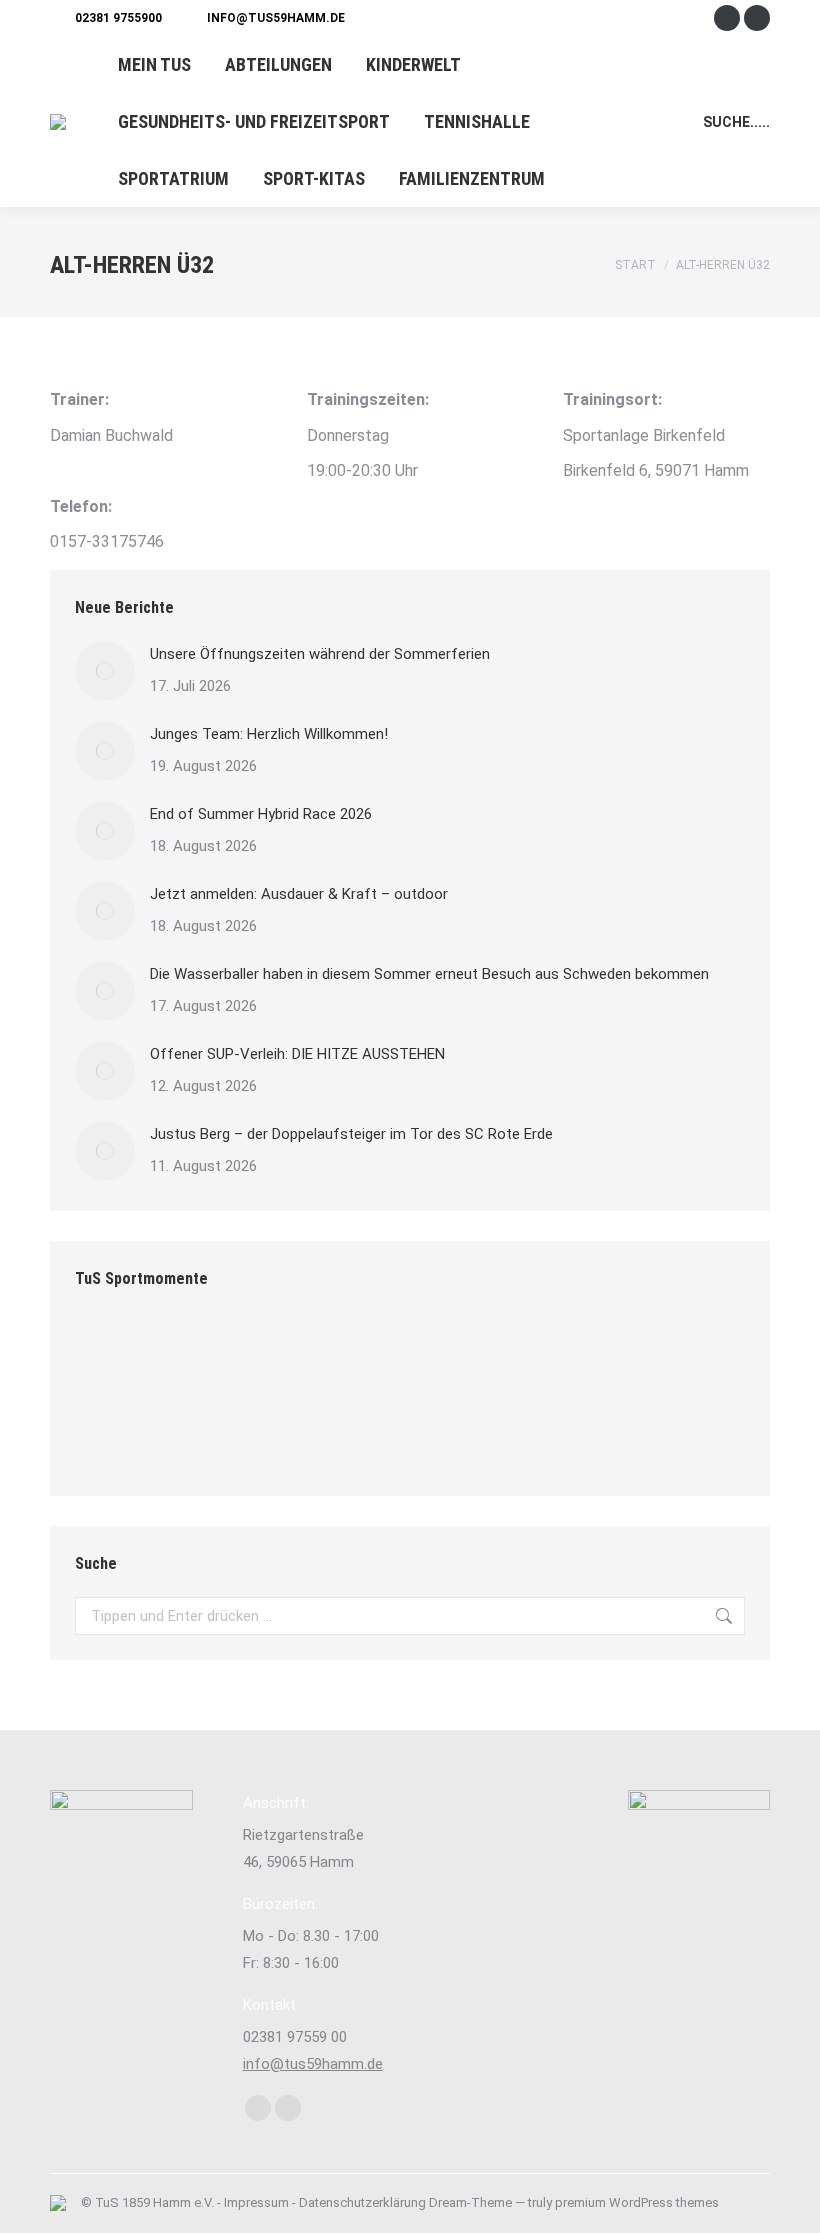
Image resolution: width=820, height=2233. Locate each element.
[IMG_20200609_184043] (113, 1355)
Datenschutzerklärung (362, 2202)
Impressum (256, 2202)
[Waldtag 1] (498, 1355)
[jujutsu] (113, 1432)
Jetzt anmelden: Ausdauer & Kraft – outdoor (299, 894)
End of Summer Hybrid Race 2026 (261, 814)
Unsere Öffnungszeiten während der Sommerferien (320, 654)
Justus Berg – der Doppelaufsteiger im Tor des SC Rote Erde (351, 1134)
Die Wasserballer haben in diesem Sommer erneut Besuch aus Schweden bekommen (429, 974)
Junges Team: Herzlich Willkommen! (269, 734)
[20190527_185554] (575, 1355)
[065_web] (267, 1432)
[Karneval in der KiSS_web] (267, 1355)
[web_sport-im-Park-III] (421, 1355)
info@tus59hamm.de (276, 18)
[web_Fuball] (344, 1355)
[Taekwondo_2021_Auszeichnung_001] (652, 1355)
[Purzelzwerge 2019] (190, 1432)
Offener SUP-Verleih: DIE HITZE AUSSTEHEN (297, 1054)
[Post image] (105, 671)
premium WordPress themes (637, 2202)
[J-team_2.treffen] (190, 1355)
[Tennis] (344, 1432)
